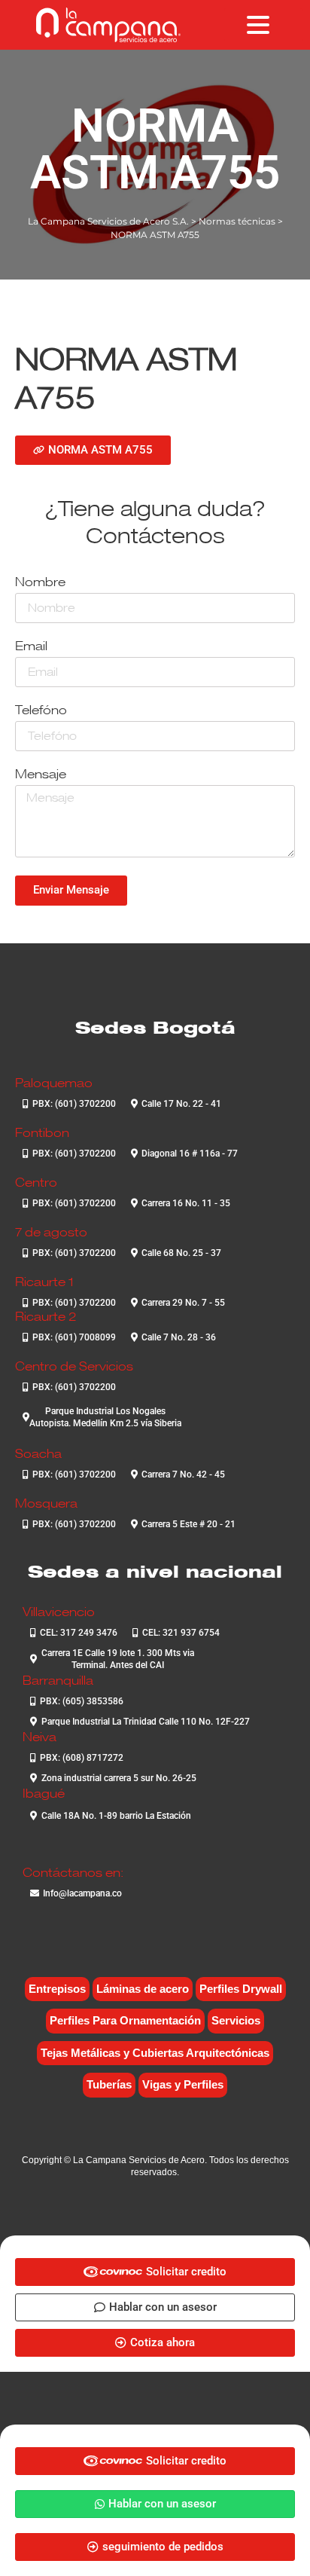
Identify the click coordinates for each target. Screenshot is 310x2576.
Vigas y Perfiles (183, 2084)
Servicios (236, 2020)
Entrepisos (57, 1989)
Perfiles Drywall (241, 1989)
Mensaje (41, 775)
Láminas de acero (143, 1989)
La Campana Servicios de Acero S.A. (108, 221)
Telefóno (41, 711)
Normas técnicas (237, 221)
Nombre (40, 583)
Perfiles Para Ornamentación (125, 2020)
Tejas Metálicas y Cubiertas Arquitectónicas (155, 2053)
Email (31, 647)
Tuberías (109, 2084)
